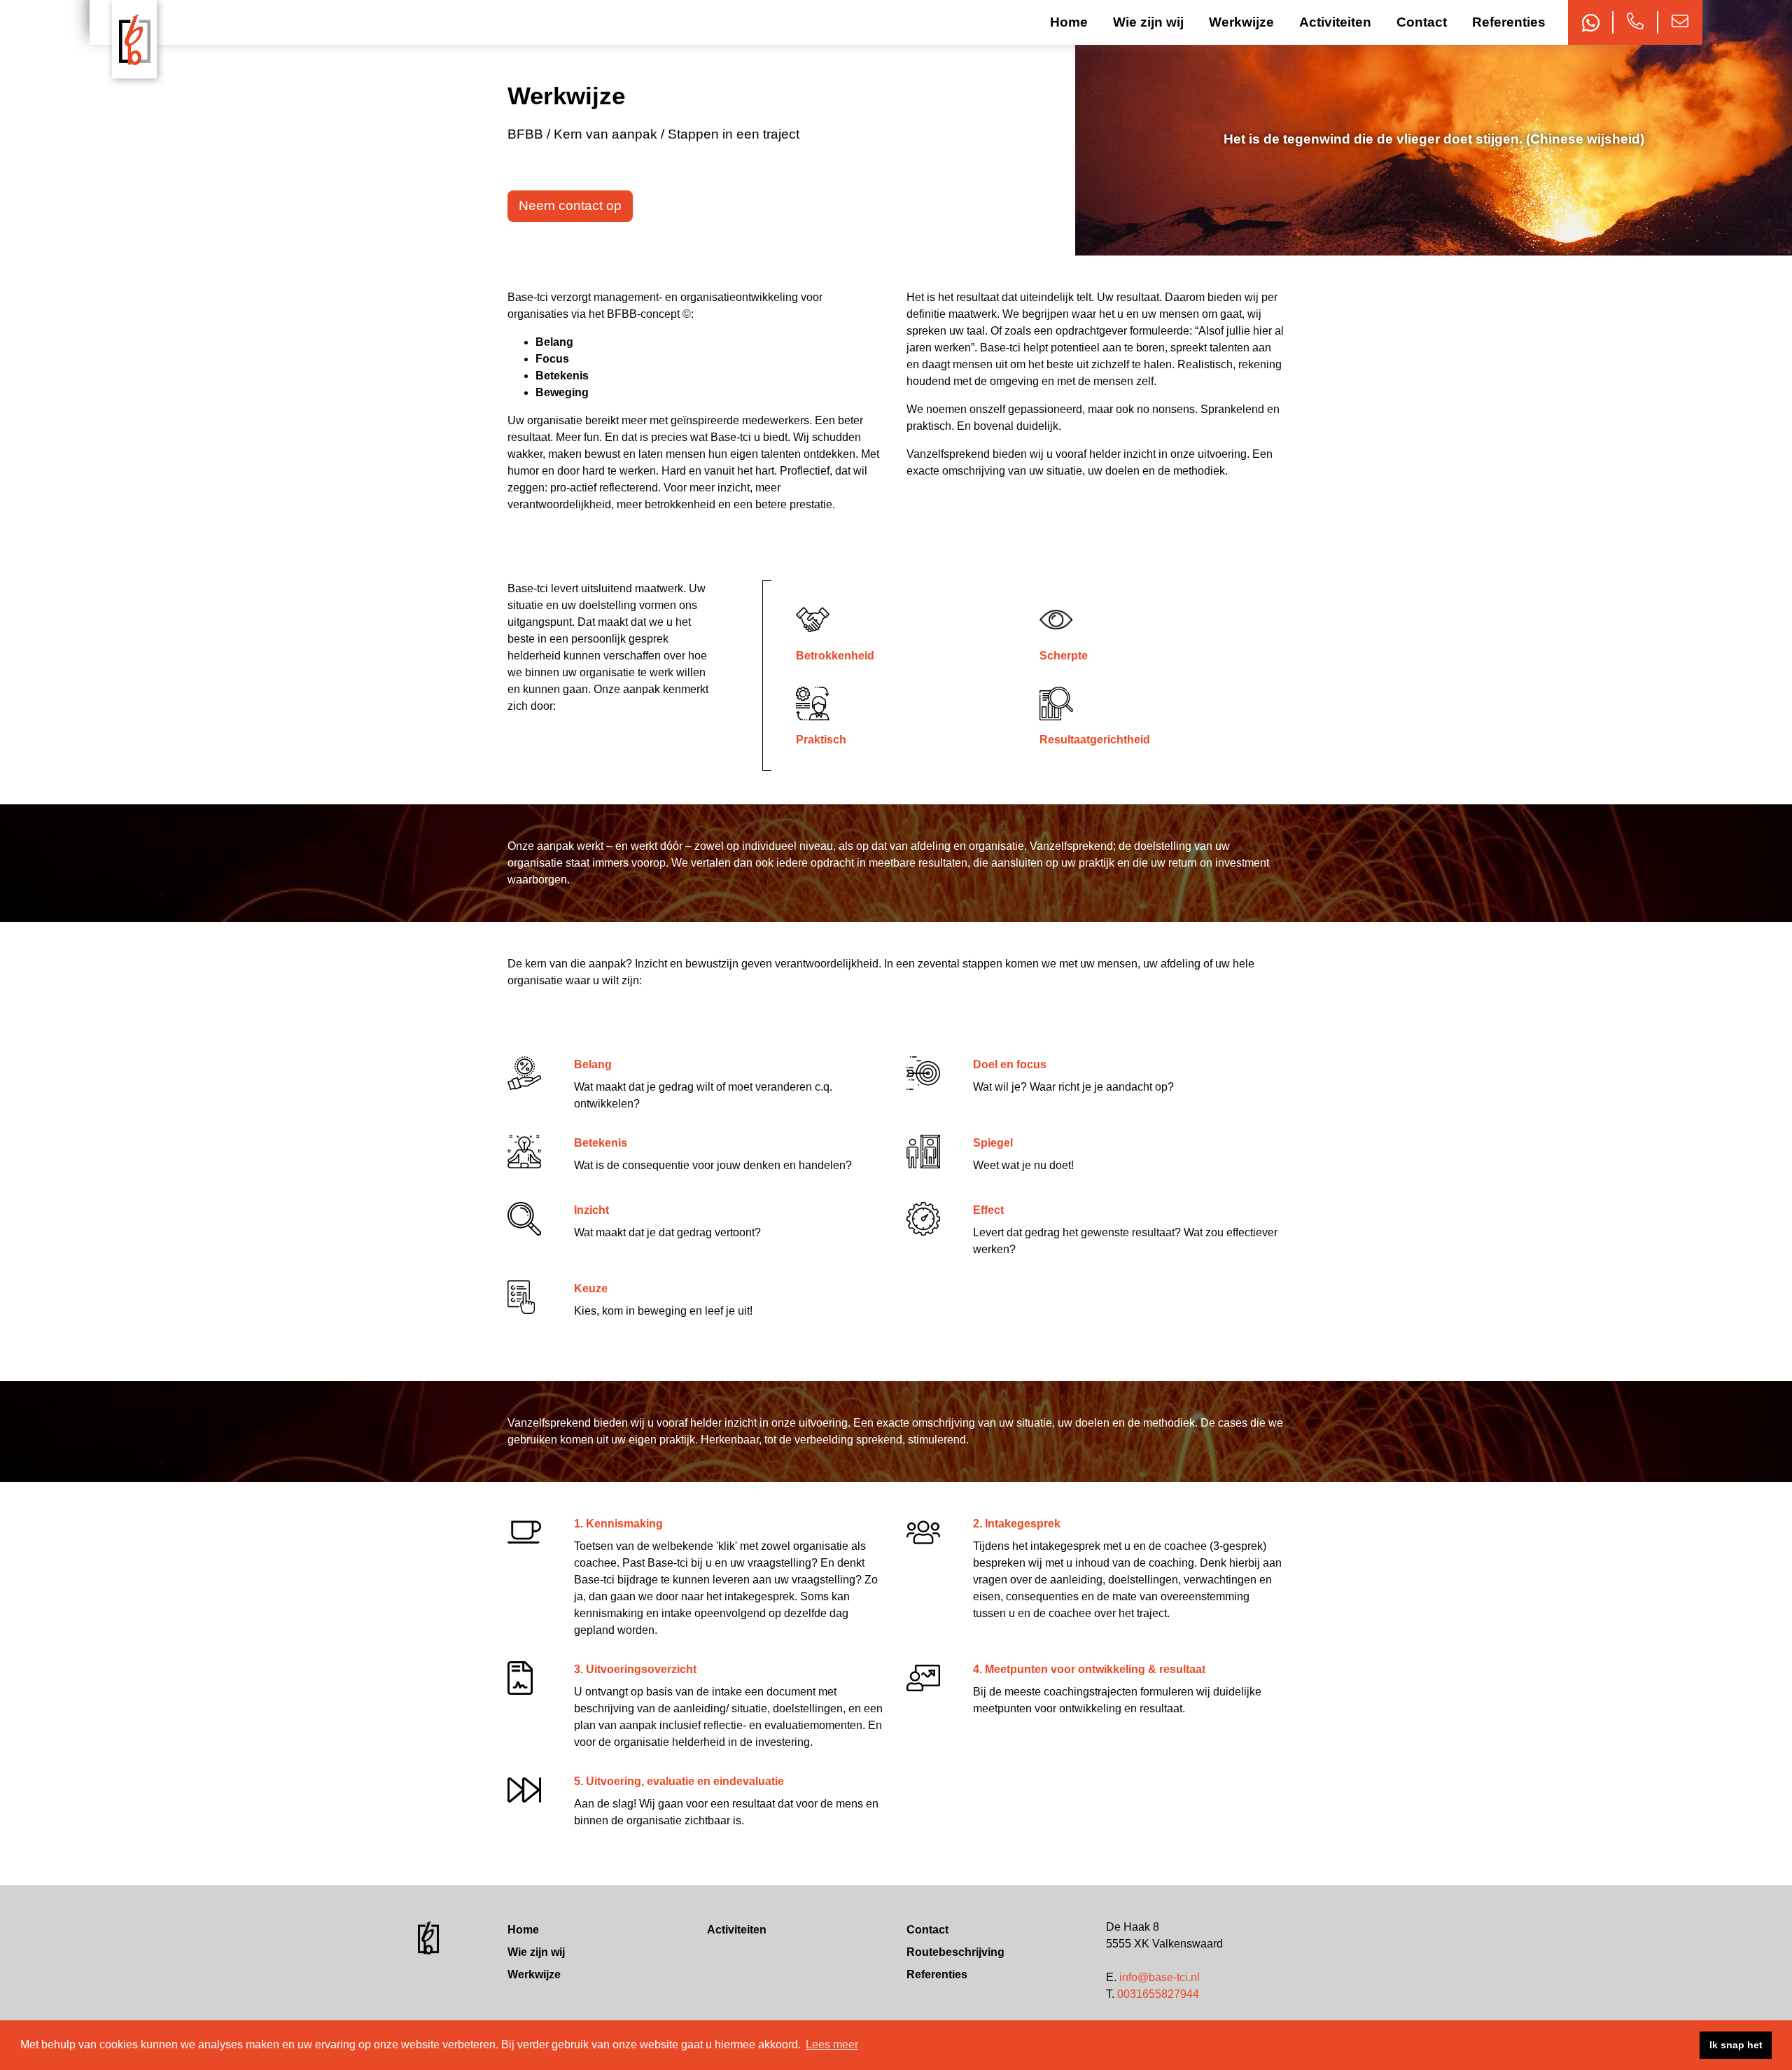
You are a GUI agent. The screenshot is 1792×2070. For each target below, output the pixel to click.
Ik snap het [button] (1736, 2045)
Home (1069, 22)
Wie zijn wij (1148, 22)
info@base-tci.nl (1160, 1977)
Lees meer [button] (832, 2044)
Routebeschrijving (955, 1952)
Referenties (1509, 22)
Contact (1422, 22)
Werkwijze (1241, 22)
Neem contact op (570, 205)
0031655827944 (1158, 1994)
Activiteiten (1335, 22)
